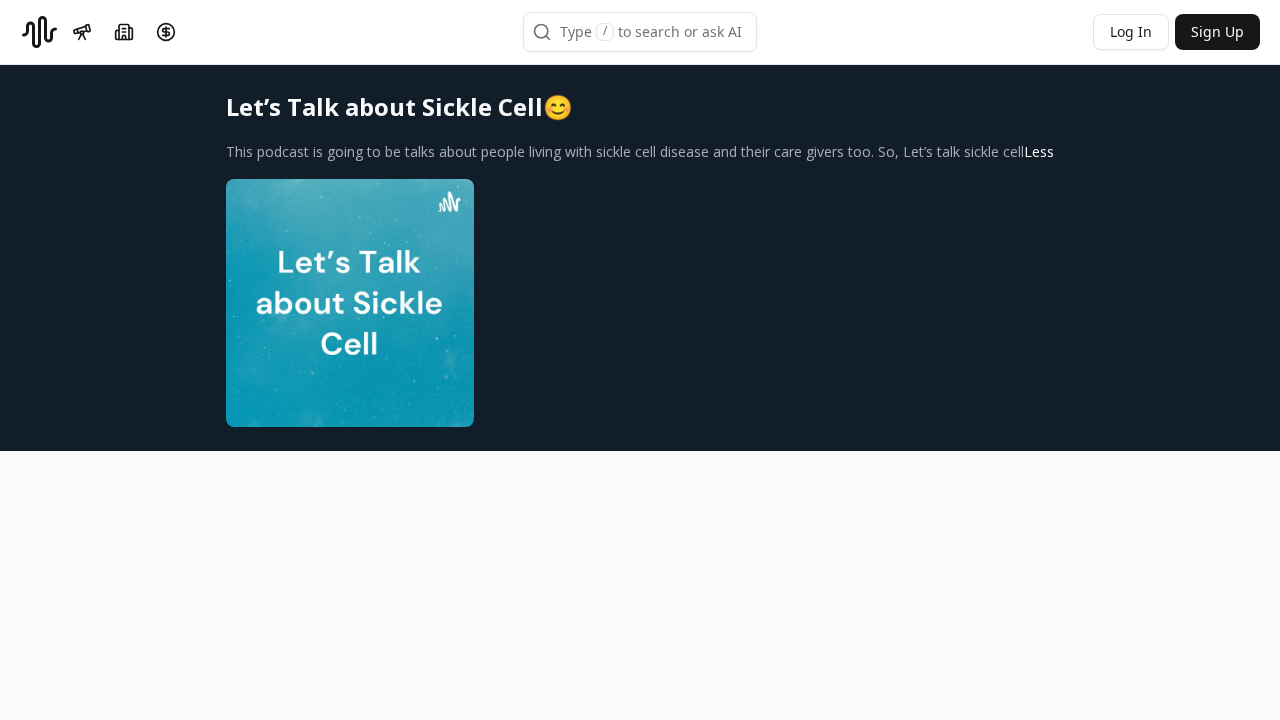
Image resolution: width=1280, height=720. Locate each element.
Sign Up (1217, 31)
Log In (1131, 31)
